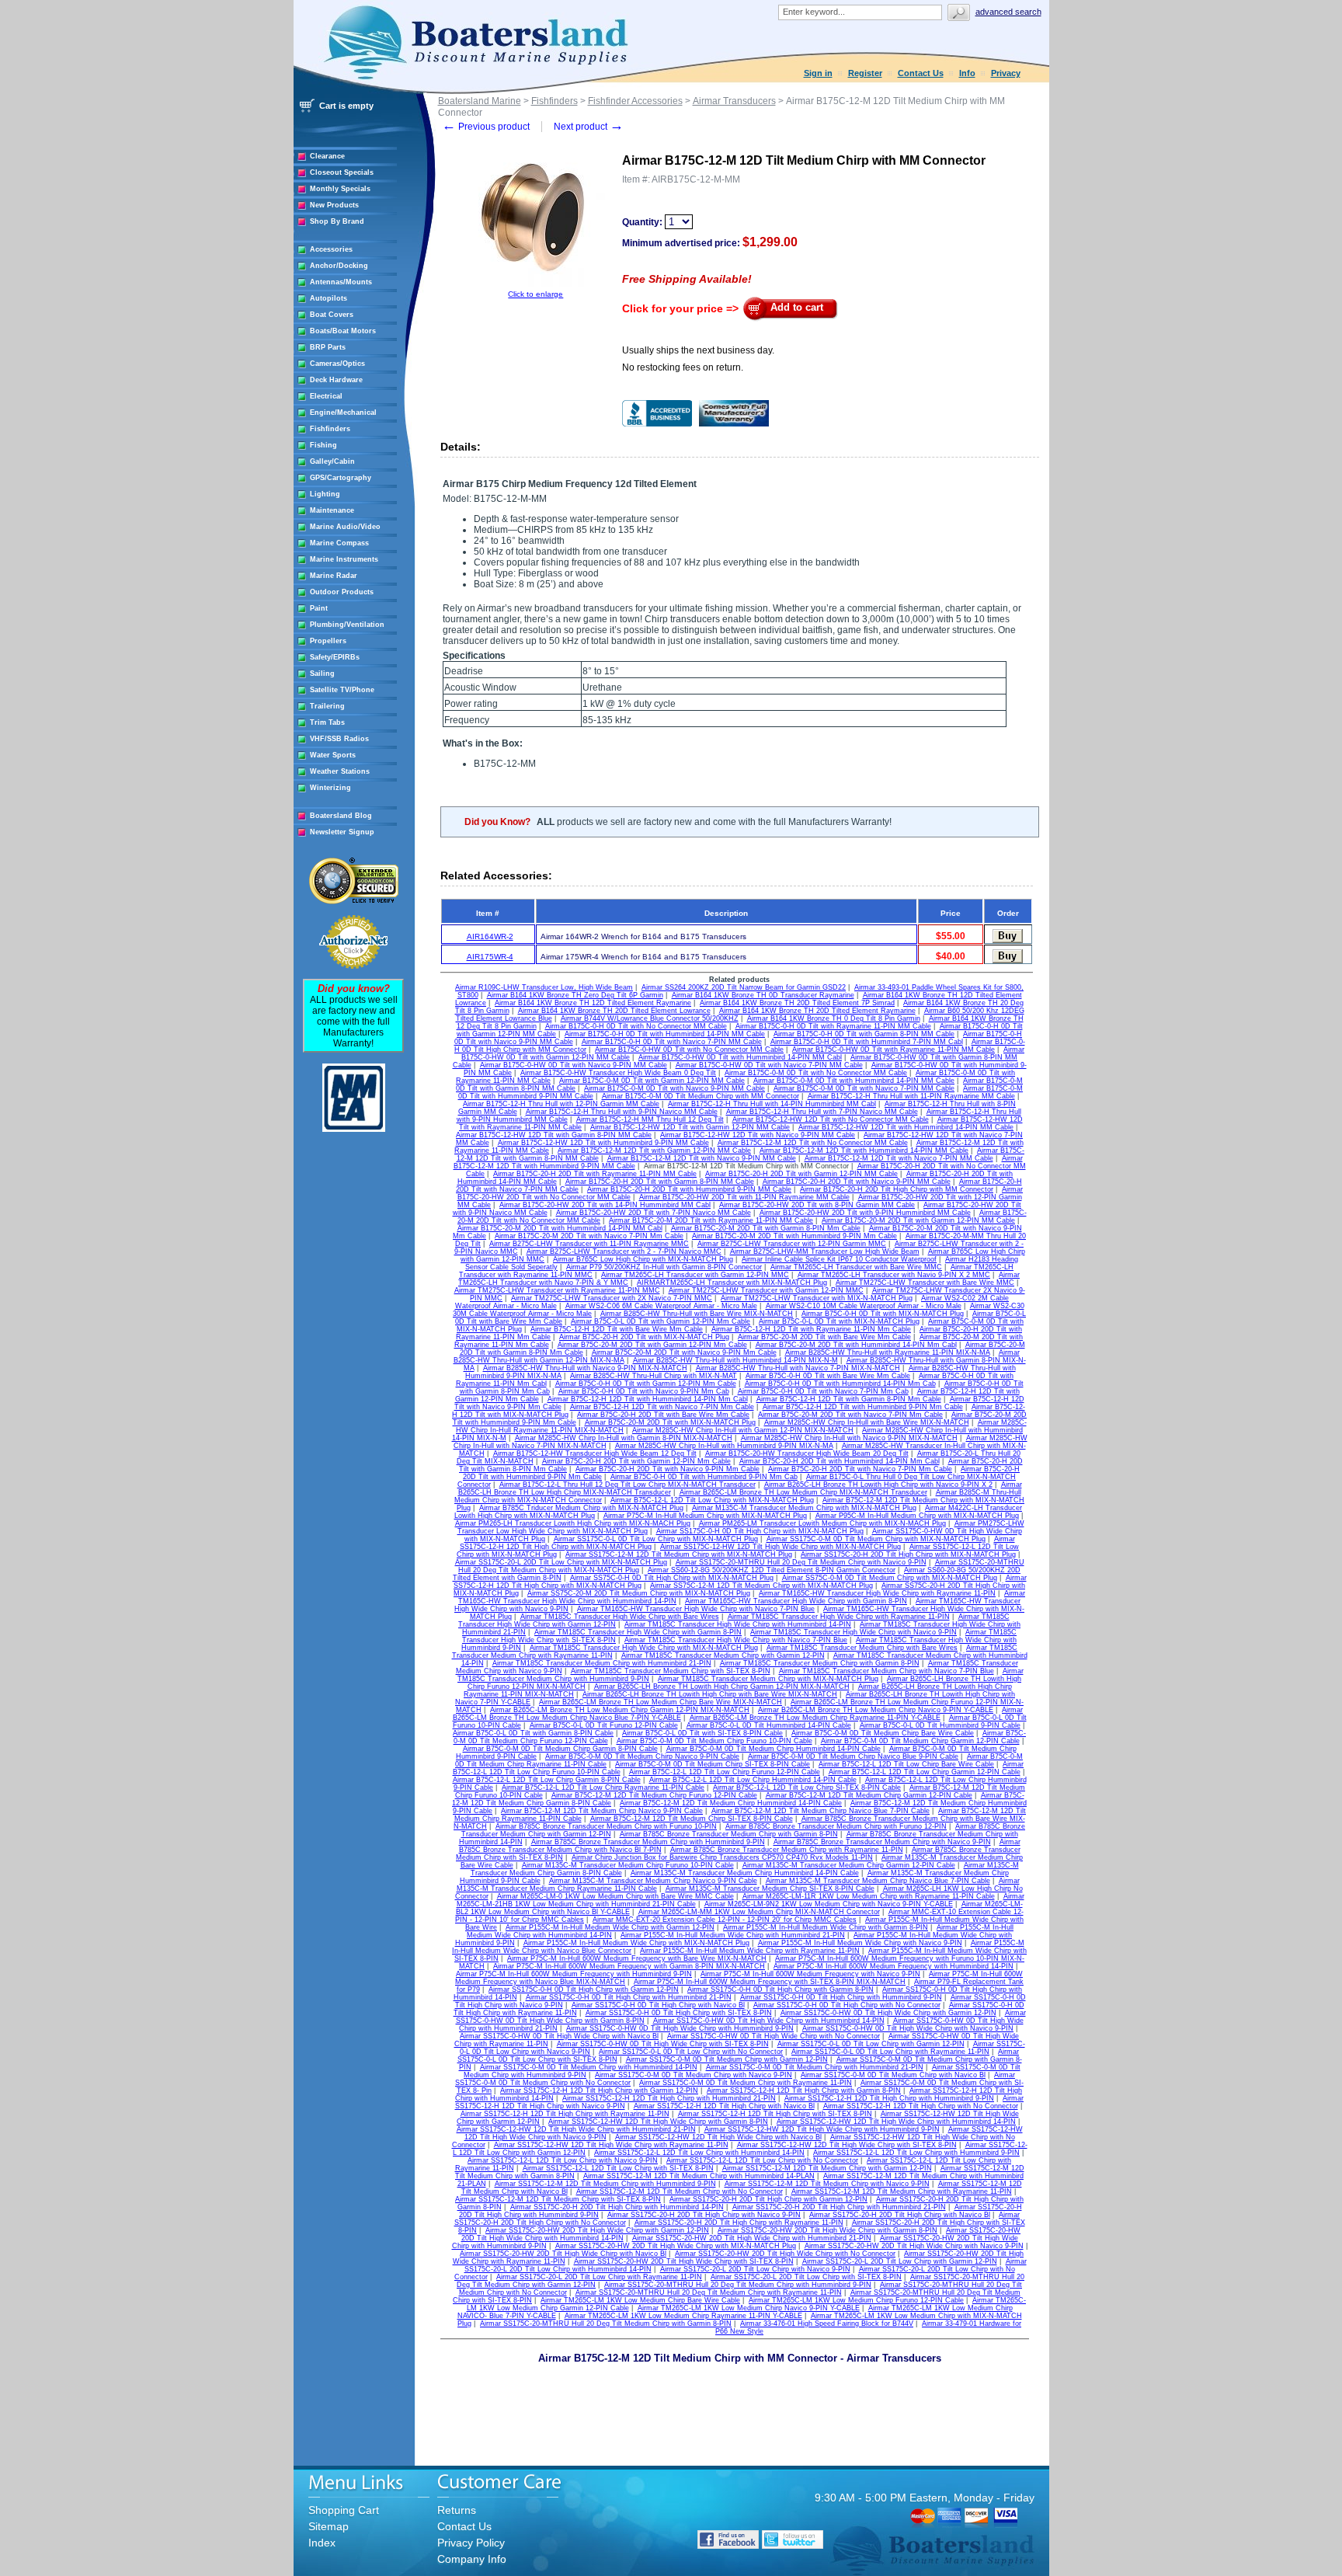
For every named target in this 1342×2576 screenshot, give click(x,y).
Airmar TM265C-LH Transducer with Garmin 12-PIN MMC (695, 1275)
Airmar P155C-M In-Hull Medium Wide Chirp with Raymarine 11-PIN (750, 1951)
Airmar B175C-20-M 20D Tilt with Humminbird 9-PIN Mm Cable (794, 1236)
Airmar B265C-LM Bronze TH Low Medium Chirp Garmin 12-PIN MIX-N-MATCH (620, 1710)
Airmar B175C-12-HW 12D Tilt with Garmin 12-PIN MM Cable (690, 1127)
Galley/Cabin (332, 461)
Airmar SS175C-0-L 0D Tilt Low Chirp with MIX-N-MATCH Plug (656, 1539)
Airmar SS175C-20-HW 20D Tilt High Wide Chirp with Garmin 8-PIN (827, 2230)
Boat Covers (332, 315)
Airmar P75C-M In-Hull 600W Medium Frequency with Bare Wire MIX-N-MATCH (637, 1958)
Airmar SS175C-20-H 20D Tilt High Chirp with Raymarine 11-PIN (739, 2223)
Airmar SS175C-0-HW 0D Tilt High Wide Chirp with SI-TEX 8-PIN (663, 2044)
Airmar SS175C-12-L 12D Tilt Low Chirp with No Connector (762, 2160)
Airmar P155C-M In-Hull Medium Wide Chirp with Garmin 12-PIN (610, 1927)
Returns (457, 2510)
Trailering (327, 706)
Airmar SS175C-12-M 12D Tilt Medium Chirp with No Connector (680, 2191)
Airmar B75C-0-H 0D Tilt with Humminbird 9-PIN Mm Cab (704, 1477)
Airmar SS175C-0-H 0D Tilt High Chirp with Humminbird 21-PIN (629, 1997)
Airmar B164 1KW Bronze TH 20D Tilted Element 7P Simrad (797, 1003)
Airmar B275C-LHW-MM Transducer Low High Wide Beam (825, 1251)
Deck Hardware (336, 380)
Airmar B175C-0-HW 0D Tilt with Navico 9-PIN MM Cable (574, 1065)
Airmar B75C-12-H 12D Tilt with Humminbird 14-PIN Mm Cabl (648, 1399)
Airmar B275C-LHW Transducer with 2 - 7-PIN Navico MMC (624, 1251)
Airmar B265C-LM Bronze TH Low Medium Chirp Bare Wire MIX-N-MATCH (661, 1702)
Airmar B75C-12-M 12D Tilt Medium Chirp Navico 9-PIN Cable (602, 1811)
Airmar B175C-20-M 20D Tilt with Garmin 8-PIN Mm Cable (766, 1228)
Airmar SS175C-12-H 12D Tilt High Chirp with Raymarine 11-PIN (565, 2114)
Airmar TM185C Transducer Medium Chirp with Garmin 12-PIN (723, 1655)
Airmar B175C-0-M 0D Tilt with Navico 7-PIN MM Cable (864, 1088)
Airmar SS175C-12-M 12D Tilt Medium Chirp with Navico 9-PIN (827, 2184)
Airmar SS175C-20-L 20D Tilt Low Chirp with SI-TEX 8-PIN (806, 2277)
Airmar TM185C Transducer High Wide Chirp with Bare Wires (620, 1617)
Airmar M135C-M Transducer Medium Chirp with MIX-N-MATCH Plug (804, 1508)
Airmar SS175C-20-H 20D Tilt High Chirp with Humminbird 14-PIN (617, 2207)
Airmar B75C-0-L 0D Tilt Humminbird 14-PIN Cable (769, 1725)
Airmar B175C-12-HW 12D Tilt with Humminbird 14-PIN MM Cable (906, 1127)
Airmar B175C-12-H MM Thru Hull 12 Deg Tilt (650, 1119)
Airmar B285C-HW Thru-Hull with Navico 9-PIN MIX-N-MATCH (585, 1368)
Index (322, 2543)
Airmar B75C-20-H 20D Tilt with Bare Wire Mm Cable (663, 1415)
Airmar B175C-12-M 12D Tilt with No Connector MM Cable (813, 1143)
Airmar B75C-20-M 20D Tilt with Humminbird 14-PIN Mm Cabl (856, 1345)
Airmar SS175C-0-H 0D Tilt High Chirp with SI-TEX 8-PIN (679, 2013)
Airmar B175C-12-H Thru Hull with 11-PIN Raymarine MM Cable (911, 1096)
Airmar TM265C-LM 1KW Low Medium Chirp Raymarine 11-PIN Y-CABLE (683, 2316)
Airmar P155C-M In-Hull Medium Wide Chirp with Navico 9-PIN (860, 1943)
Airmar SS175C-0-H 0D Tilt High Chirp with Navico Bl (658, 2005)
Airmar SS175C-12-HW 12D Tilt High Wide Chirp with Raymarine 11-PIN (611, 2145)
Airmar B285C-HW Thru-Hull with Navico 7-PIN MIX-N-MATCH (798, 1368)
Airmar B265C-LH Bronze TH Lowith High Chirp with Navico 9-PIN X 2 (878, 1485)
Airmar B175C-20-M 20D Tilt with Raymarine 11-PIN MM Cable (711, 1220)
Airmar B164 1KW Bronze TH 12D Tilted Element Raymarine (593, 1003)
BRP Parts (328, 347)
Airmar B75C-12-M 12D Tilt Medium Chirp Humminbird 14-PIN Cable (731, 1803)
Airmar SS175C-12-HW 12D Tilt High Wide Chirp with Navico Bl (718, 2137)
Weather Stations (340, 771)
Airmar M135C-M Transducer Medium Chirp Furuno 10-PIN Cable (628, 1865)
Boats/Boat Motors (343, 331)
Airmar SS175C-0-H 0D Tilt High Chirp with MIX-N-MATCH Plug (760, 1531)
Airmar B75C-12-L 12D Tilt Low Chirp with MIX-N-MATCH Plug (712, 1500)
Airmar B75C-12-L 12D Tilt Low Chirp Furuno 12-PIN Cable (725, 1772)
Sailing (322, 674)
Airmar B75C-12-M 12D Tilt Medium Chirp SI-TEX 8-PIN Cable (692, 1819)
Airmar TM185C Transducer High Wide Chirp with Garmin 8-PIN (638, 1632)
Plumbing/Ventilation (347, 625)
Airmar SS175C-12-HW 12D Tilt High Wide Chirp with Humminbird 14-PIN (896, 2122)
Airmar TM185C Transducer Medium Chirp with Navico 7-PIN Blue (887, 1671)
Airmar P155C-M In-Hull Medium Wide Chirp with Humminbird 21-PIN (733, 1935)
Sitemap (329, 2526)
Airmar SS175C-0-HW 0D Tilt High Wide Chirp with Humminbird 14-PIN (769, 2021)
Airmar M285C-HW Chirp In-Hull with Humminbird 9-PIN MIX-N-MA (724, 1446)
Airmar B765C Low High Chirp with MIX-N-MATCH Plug (643, 1259)
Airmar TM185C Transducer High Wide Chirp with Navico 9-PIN (854, 1632)
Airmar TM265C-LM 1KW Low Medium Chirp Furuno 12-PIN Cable (856, 2300)
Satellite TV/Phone (342, 690)
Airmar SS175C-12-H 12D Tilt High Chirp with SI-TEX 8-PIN (775, 2114)
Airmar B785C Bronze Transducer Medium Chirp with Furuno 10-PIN (606, 1826)
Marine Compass (339, 543)
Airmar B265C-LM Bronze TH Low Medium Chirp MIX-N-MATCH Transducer (803, 1492)
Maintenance (332, 510)
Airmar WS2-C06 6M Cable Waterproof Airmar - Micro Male (661, 1306)
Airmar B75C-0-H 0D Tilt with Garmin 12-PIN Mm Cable (646, 1384)
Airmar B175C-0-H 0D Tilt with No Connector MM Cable (636, 1026)
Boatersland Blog (341, 816)
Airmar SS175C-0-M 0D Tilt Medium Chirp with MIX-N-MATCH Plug (876, 1539)
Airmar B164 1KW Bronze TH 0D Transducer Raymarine (763, 995)
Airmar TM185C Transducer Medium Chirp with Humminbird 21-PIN (602, 1663)
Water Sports (333, 755)
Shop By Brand (337, 221)
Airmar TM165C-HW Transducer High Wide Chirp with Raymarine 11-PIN (877, 1593)
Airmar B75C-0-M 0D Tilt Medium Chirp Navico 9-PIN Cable (642, 1756)
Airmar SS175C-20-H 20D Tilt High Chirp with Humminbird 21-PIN (839, 2207)
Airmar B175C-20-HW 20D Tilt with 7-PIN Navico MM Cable (654, 1213)
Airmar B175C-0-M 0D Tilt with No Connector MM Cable (816, 1073)
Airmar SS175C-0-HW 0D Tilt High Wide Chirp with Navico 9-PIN (908, 2028)
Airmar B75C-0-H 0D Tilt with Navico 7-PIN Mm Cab (823, 1391)
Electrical (326, 396)
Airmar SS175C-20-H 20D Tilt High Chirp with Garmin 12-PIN (768, 2199)
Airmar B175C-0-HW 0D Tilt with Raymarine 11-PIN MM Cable (894, 1050)
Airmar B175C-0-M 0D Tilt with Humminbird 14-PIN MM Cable (854, 1081)
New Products (334, 205)
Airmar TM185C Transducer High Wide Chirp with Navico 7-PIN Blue (736, 1640)
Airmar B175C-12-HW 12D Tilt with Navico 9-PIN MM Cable (758, 1135)
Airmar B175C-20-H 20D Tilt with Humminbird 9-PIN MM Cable (689, 1189)
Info (967, 73)
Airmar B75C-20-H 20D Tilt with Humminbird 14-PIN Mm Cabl (840, 1461)
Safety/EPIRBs (335, 657)
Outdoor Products (342, 592)
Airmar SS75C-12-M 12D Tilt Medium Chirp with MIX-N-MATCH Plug (761, 1586)
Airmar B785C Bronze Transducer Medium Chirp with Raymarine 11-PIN (787, 1850)
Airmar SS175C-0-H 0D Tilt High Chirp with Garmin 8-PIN (781, 1989)
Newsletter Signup (342, 832)
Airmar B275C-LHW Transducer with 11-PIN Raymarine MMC (589, 1244)
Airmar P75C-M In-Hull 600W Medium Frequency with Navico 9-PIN (810, 1974)
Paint (319, 608)
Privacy (1006, 73)
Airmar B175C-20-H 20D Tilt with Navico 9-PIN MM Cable (857, 1182)
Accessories (331, 249)
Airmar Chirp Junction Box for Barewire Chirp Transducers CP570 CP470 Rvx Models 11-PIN (722, 1857)
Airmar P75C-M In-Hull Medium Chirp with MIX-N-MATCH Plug (705, 1516)
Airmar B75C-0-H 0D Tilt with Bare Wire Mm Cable (828, 1376)
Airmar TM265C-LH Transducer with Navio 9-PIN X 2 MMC (894, 1275)
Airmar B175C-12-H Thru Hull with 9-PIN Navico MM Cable (622, 1112)
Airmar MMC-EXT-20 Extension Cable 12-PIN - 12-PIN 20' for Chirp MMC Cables (725, 1920)
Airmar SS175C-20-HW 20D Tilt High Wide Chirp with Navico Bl (563, 2254)
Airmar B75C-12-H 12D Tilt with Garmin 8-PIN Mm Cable (849, 1399)
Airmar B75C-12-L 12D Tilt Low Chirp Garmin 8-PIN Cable (547, 1780)
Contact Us (921, 73)
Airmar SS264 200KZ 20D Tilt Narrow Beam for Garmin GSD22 (744, 987)
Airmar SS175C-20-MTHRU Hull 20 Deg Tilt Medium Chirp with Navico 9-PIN (801, 1562)
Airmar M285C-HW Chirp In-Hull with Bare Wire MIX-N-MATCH (867, 1422)
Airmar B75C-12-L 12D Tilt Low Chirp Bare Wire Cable (906, 1764)
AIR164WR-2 (490, 936)
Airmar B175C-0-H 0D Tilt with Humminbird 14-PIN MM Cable (665, 1034)
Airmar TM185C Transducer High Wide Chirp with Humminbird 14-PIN (738, 1624)
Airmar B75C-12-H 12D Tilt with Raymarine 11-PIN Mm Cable (811, 1329)
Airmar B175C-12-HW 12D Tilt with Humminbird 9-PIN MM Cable (603, 1143)
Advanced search (1008, 12)
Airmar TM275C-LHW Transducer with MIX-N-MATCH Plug (817, 1298)
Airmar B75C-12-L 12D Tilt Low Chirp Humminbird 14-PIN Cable (753, 1780)
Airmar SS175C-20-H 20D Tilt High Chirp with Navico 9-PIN (704, 2215)
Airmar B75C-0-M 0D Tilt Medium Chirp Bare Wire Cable (883, 1733)
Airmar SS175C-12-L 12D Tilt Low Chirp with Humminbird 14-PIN (699, 2153)
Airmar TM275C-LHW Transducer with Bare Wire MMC (925, 1283)
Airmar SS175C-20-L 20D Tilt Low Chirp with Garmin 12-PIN (900, 2261)
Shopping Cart (344, 2510)
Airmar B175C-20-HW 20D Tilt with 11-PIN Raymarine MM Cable (744, 1197)
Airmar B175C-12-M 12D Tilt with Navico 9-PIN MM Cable (702, 1158)
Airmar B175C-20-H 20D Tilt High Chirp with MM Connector (897, 1189)
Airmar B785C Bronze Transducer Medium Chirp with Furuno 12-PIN (836, 1826)
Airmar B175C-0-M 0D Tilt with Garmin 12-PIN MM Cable (652, 1081)
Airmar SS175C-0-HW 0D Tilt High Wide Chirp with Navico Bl (559, 2036)
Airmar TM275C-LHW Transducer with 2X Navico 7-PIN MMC (612, 1298)
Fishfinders (330, 429)
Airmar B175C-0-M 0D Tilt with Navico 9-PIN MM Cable (674, 1088)
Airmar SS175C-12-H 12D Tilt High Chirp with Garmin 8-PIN (804, 2090)
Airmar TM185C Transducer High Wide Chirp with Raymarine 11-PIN (839, 1617)
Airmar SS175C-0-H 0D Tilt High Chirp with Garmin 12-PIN (584, 1989)
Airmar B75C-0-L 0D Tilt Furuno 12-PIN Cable (604, 1725)
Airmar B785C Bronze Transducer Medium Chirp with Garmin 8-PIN (729, 1834)
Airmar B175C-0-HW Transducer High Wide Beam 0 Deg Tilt (618, 1073)
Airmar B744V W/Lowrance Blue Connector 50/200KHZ (650, 1018)
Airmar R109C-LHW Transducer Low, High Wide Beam (544, 987)
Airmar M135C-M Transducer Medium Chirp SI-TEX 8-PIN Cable (770, 1888)
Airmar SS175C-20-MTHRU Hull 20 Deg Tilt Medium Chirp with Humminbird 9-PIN (738, 2285)
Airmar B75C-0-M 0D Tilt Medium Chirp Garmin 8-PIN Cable (560, 1749)
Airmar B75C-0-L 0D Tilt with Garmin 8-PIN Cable (533, 1733)
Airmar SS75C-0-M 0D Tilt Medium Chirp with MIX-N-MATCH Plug (890, 1578)
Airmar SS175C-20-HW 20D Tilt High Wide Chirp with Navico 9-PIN (914, 2246)
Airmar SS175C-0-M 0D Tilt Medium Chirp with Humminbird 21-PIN (815, 2067)
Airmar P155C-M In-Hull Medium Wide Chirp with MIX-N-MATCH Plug (636, 1943)
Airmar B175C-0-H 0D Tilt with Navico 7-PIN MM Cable (672, 1042)
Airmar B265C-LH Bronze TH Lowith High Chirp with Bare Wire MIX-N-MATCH (710, 1694)
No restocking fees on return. (683, 367)
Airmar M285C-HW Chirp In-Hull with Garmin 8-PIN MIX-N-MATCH (624, 1438)
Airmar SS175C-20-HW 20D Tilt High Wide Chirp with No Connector (785, 2254)
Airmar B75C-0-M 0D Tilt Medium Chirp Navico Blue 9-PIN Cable (853, 1756)
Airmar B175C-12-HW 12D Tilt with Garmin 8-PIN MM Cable (554, 1135)
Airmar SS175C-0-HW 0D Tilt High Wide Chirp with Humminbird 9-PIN (680, 2028)
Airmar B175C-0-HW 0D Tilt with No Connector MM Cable (689, 1050)
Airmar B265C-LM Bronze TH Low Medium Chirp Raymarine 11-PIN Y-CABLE (815, 1718)
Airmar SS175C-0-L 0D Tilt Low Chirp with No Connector (691, 2052)
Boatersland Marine (480, 101)
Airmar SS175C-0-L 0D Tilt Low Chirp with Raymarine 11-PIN (890, 2052)
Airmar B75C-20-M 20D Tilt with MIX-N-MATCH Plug (670, 1422)
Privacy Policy (471, 2543)
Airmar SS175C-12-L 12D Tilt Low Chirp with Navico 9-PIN (563, 2160)
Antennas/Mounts (341, 282)
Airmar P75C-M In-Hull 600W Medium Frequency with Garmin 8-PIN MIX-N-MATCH (629, 1966)
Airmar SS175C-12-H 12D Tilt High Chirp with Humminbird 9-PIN (889, 2098)
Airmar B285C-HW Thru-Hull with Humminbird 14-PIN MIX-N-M (735, 1360)
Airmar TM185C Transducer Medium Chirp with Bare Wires (862, 1648)
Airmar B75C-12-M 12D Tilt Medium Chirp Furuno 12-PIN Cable (654, 1795)
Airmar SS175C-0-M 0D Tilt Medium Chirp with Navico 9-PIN (694, 2075)
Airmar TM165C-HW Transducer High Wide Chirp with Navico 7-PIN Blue (696, 1609)
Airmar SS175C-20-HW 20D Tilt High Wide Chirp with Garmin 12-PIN (597, 2230)
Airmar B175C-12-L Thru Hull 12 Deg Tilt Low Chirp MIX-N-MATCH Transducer (628, 1485)
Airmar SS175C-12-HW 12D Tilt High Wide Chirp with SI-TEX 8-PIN (847, 2145)
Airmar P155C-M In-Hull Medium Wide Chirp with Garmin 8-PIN (826, 1927)
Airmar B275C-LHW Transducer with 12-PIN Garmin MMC (792, 1244)
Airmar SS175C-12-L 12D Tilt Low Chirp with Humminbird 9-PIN (916, 2153)
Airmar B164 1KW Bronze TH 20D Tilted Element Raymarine (817, 1011)
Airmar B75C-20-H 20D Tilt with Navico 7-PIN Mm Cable (860, 1469)
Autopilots (329, 298)
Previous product (486, 127)
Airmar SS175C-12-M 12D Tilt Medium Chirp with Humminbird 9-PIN (605, 2184)
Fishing (323, 445)
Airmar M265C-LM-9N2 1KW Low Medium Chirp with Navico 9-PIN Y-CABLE (829, 1904)
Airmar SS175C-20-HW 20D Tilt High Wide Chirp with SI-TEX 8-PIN (684, 2261)
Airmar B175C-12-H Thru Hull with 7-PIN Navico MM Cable (822, 1112)
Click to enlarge (535, 294)
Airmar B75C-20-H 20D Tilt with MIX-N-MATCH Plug (644, 1337)
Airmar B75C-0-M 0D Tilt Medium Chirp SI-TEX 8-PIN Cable (713, 1764)
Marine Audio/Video (345, 527)
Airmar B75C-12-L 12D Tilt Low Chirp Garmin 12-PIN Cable (925, 1772)
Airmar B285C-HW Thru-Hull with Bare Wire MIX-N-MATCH (697, 1314)
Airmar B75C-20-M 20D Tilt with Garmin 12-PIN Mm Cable (652, 1345)
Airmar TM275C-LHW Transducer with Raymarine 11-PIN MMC (557, 1290)
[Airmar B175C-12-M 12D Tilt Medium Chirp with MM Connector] (536, 287)
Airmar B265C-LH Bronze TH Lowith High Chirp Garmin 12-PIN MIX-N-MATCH (722, 1687)
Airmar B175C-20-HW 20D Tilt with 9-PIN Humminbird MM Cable (865, 1213)
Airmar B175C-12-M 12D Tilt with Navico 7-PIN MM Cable (899, 1158)
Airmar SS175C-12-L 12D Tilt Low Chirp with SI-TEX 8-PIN (618, 2168)
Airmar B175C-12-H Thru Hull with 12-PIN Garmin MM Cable (561, 1104)
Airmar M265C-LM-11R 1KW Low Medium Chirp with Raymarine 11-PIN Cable (869, 1896)
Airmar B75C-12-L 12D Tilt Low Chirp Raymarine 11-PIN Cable (603, 1788)
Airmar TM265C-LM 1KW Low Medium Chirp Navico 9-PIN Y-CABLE (749, 2308)
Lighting (325, 494)
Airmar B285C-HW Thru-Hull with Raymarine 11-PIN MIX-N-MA (888, 1352)
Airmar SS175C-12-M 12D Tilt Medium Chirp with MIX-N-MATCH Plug (679, 1554)
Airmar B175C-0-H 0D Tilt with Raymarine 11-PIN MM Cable (833, 1026)
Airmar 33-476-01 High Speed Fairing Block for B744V (827, 2324)
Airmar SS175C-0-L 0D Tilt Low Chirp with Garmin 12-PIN (871, 2044)
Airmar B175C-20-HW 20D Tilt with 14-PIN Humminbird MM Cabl (605, 1205)
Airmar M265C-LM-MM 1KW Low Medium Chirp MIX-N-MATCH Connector (759, 1912)
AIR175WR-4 (490, 957)
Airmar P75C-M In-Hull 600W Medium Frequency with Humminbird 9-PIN (574, 1974)
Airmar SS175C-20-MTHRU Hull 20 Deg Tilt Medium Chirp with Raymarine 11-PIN (709, 2292)
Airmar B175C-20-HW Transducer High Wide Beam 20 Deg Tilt (807, 1453)
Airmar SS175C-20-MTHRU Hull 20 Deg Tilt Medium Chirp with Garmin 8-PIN (606, 2324)
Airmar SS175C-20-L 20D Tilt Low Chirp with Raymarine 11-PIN (599, 2277)
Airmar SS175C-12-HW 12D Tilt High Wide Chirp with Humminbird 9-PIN (822, 2129)
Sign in (818, 73)
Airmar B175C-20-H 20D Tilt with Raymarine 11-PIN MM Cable (595, 1174)
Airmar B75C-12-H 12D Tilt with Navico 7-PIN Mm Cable (662, 1407)
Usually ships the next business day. (698, 350)
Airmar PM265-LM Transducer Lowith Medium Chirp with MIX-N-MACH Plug (822, 1523)
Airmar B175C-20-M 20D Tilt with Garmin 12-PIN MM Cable (918, 1220)
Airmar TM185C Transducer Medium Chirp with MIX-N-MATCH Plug (768, 1679)
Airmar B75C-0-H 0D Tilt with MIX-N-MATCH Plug (883, 1314)
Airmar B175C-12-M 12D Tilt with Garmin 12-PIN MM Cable (654, 1150)
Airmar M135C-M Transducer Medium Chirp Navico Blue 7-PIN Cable (878, 1881)
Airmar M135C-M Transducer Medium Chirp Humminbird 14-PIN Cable (745, 1873)
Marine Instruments (344, 559)
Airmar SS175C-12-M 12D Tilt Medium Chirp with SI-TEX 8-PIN (558, 2199)
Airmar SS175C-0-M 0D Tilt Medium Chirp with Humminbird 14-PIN (589, 2067)
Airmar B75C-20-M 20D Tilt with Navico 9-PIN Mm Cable (684, 1352)
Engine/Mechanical (343, 413)
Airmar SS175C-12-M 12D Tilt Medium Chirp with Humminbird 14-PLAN (699, 2176)
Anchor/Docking (339, 266)
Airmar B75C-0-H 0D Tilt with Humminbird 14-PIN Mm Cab (840, 1384)
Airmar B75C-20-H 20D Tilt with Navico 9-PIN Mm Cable (668, 1469)
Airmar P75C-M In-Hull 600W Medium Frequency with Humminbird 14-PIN (894, 1966)
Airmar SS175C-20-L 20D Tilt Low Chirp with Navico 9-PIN (755, 2269)
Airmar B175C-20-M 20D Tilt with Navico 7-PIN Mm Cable (589, 1236)
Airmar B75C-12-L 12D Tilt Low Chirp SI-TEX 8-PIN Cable (807, 1788)
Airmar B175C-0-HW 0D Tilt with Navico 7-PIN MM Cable (769, 1065)
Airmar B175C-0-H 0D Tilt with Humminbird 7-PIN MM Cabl (867, 1042)
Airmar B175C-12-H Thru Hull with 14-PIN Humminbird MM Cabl (772, 1104)
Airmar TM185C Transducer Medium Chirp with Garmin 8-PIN (820, 1663)
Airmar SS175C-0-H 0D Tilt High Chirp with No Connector (847, 2005)
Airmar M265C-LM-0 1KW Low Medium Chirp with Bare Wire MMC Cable (615, 1896)
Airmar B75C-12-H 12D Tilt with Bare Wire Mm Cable (617, 1329)
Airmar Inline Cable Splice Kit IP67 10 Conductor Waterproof (839, 1259)
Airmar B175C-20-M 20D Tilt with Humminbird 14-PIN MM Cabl (560, 1228)
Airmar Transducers (734, 101)
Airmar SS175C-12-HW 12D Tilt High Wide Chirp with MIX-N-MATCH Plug (781, 1547)
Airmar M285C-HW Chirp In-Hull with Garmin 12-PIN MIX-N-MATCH (743, 1430)
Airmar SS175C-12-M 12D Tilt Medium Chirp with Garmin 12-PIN (827, 2168)
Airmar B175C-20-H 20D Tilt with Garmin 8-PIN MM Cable (660, 1182)
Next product (589, 127)
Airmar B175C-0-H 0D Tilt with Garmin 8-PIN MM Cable (864, 1034)
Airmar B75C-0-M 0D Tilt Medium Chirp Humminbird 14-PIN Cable (774, 1749)
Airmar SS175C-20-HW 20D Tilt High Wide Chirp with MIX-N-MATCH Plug (676, 2246)
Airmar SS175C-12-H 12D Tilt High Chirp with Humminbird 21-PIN (669, 2098)
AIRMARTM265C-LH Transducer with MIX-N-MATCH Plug (732, 1283)
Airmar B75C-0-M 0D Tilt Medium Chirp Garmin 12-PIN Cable (920, 1741)
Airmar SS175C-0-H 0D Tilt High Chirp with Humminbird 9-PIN (841, 1997)
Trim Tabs (327, 722)
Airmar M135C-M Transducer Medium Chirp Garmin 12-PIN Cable (849, 1865)
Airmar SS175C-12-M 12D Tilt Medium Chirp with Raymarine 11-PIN (902, 2191)
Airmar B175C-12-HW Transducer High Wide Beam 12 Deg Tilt (595, 1453)
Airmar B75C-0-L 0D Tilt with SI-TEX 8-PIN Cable (702, 1733)
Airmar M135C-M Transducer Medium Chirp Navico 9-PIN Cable (653, 1881)
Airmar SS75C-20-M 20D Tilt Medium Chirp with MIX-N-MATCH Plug (639, 1593)
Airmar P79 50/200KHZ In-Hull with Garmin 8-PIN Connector (664, 1267)
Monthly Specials (340, 189)
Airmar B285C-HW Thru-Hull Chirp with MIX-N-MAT (654, 1376)
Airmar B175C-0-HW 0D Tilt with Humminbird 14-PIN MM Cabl (740, 1057)
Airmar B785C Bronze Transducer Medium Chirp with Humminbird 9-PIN (648, 1842)
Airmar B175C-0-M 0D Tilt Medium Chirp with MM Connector (701, 1096)
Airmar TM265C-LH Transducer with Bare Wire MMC (856, 1267)
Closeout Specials (342, 172)
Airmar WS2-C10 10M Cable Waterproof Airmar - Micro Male (864, 1306)
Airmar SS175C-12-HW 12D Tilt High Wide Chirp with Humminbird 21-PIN (576, 2129)
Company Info (472, 2559)
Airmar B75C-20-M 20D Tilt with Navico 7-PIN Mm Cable (850, 1415)
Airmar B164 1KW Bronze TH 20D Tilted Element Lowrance (614, 1011)
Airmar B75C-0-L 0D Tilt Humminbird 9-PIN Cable (940, 1725)
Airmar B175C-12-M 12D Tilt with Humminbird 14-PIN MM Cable (864, 1150)
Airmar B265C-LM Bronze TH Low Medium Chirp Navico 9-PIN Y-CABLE (876, 1710)
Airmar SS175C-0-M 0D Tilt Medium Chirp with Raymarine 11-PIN (746, 2083)
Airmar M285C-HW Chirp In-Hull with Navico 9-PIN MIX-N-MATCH (849, 1438)
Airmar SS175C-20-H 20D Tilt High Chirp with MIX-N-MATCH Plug (908, 1554)
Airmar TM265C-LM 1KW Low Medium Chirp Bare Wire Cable (640, 2300)
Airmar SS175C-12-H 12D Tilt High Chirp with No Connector (921, 2106)
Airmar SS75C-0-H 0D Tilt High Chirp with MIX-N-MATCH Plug (672, 1578)
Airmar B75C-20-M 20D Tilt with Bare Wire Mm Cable (824, 1337)
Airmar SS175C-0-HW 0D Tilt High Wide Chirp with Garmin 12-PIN (888, 2013)
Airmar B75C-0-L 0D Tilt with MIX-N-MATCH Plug (839, 1321)
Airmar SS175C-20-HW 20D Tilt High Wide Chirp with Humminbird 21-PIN (752, 2238)
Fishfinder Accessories (635, 101)
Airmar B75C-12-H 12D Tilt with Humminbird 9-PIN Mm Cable (863, 1407)
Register (865, 73)
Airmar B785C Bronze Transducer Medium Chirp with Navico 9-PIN (882, 1842)
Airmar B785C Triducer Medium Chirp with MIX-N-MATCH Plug (581, 1508)
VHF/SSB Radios (339, 739)
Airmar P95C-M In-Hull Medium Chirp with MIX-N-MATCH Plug (917, 1516)
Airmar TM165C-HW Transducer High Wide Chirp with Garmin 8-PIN (796, 1601)
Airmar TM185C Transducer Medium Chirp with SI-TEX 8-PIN (671, 1671)
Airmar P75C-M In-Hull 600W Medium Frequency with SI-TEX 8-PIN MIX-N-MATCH (770, 1982)
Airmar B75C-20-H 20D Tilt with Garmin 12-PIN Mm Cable (636, 1461)
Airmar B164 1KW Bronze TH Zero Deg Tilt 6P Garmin (575, 995)
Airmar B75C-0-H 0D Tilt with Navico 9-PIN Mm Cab (644, 1391)
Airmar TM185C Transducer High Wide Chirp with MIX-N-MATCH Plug (644, 1648)
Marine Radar (334, 576)
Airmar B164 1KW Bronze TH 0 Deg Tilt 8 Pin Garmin (834, 1018)
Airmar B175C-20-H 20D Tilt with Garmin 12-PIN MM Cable (801, 1174)
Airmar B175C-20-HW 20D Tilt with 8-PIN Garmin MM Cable (817, 1205)
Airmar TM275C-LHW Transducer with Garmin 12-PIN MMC (766, 1290)
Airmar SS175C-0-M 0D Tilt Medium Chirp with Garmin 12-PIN (727, 2059)
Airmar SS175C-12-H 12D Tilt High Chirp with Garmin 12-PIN (599, 2090)
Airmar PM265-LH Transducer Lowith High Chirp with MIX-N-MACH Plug (573, 1523)
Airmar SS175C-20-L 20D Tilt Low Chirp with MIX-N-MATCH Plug (561, 1562)
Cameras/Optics (337, 364)
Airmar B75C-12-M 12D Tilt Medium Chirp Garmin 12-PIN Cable (869, 1795)
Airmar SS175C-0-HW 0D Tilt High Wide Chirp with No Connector (774, 2036)
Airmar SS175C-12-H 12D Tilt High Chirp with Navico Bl (724, 2106)
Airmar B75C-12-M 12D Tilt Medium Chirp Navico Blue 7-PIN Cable (820, 1811)
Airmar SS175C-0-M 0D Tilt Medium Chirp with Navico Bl (893, 2075)
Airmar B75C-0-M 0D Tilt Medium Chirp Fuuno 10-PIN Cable (714, 1741)
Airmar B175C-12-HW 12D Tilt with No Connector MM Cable (831, 1119)
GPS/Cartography (341, 478)
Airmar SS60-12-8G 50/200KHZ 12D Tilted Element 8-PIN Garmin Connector (772, 1570)
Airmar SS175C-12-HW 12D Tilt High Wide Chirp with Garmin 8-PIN (658, 2122)
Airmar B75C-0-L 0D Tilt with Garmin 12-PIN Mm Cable (661, 1321)
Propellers (328, 641)
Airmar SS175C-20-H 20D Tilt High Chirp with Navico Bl (900, 2215)
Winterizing (330, 788)
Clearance (327, 156)
